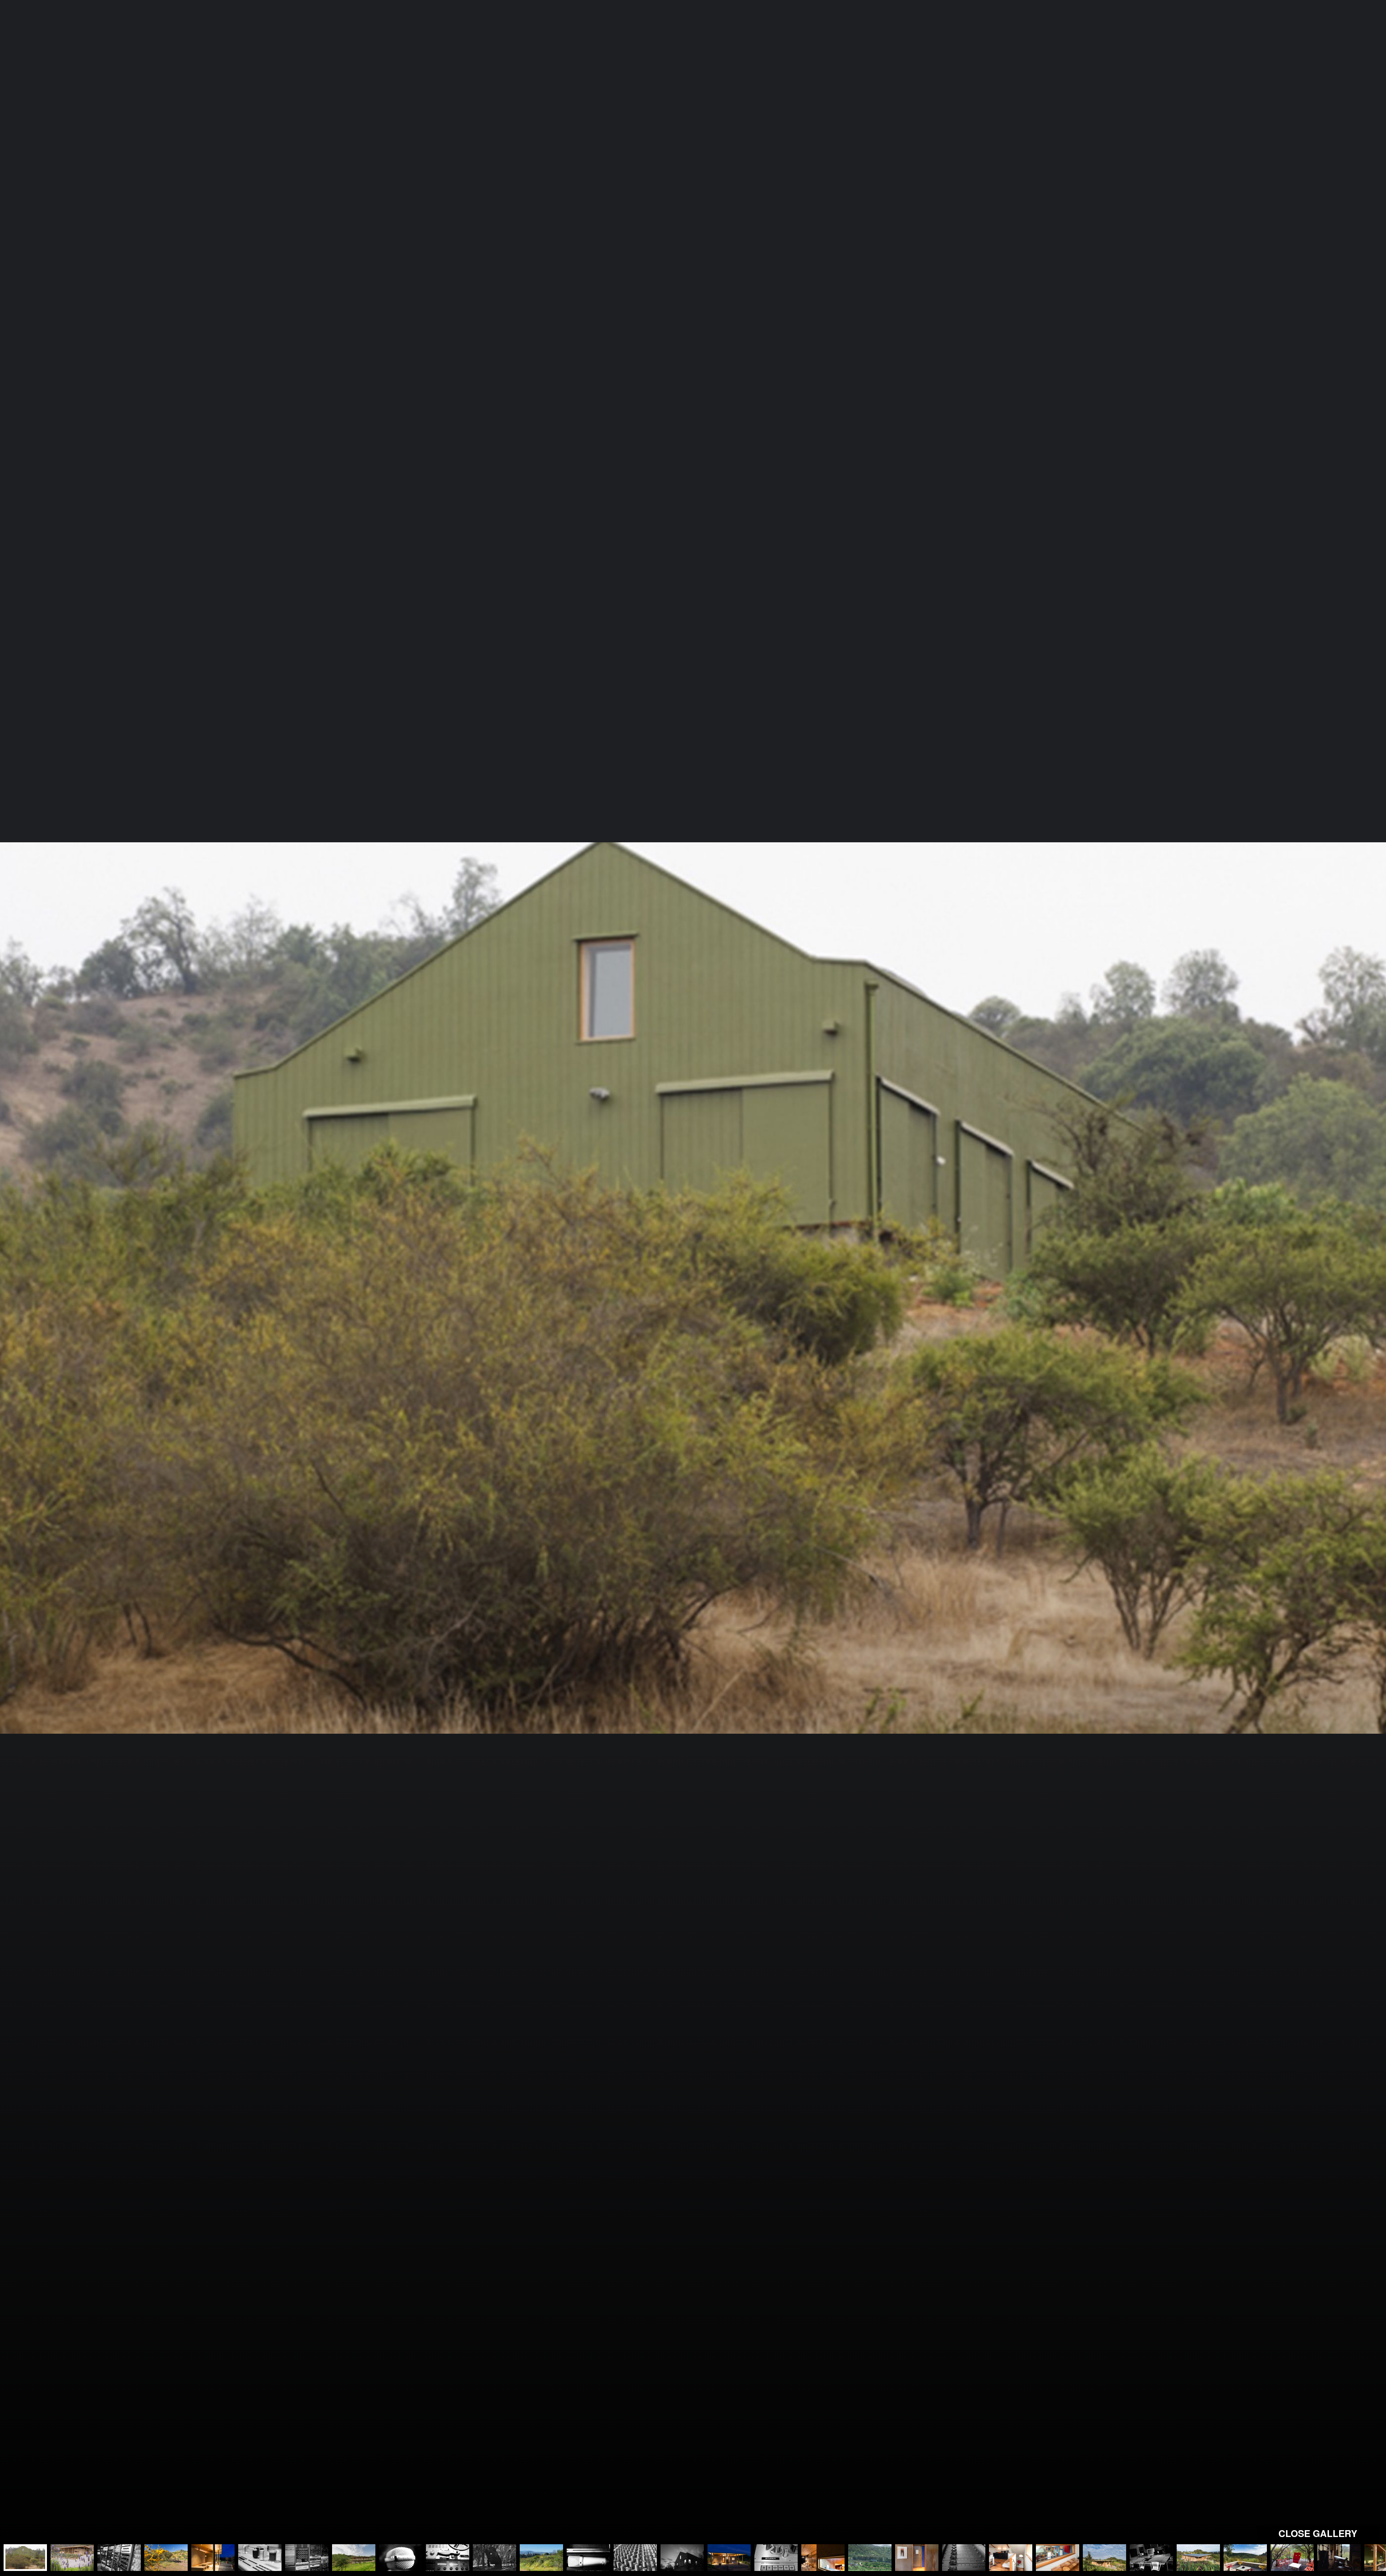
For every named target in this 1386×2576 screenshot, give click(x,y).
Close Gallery (1318, 2533)
